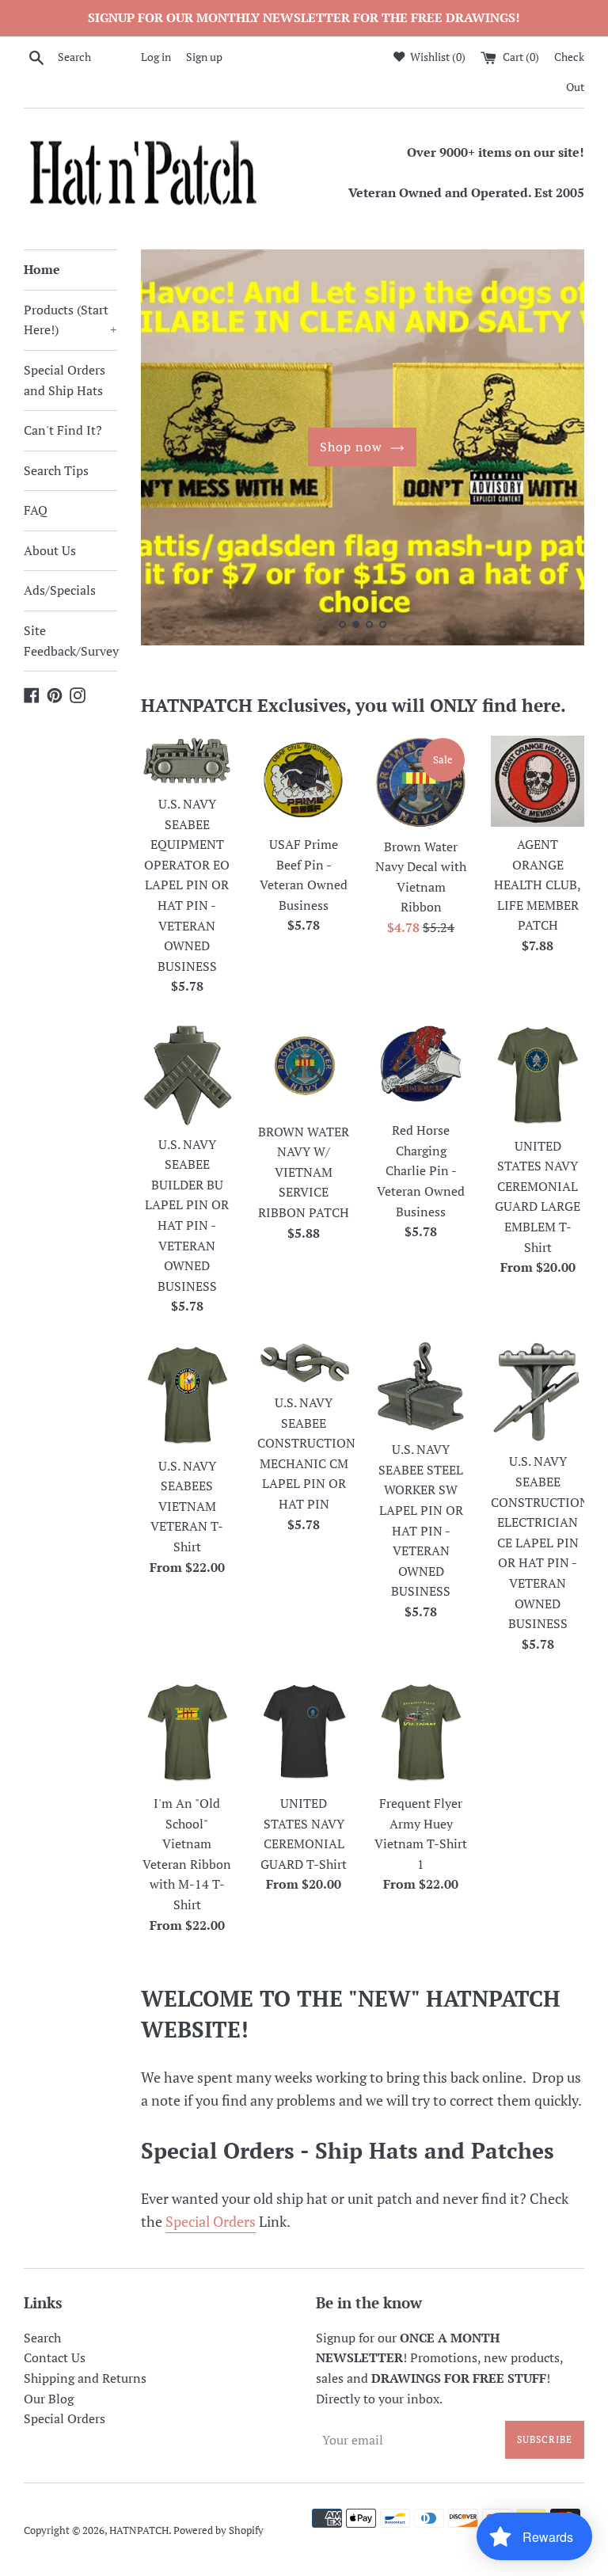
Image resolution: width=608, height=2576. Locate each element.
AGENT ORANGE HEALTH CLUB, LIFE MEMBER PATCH (538, 885)
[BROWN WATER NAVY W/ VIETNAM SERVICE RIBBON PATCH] (304, 1067)
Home (42, 269)
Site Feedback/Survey (70, 641)
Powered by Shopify (218, 2530)
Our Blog (49, 2399)
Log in (156, 57)
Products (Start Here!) (70, 320)
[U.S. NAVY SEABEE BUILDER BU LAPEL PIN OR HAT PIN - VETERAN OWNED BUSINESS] (188, 1074)
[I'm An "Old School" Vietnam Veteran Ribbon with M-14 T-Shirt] (188, 1732)
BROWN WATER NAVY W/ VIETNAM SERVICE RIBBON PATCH (304, 1172)
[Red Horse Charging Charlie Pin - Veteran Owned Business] (421, 1067)
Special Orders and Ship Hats (65, 380)
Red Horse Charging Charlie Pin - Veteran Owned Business (421, 1170)
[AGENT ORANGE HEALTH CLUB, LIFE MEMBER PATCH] (538, 781)
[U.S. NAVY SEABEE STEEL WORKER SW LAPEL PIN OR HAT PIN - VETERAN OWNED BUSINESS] (421, 1386)
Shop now (351, 447)
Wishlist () (437, 57)
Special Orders (211, 2221)
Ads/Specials (60, 590)
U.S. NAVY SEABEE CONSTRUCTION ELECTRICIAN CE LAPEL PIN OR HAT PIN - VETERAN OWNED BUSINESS (540, 1542)
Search (42, 2338)
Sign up (204, 57)
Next (551, 451)
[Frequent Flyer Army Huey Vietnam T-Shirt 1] (421, 1732)
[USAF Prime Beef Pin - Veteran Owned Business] (304, 781)
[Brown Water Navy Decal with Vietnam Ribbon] (421, 782)
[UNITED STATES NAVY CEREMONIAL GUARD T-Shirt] (304, 1732)
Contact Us (55, 2357)
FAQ (36, 510)
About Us (50, 550)
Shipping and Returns (85, 2378)
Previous (175, 451)
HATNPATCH (139, 2530)
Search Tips (56, 470)
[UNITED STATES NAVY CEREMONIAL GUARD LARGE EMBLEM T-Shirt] (538, 1075)
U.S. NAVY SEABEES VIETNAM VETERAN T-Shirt (187, 1506)
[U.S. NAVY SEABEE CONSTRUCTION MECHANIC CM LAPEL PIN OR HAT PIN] (304, 1363)
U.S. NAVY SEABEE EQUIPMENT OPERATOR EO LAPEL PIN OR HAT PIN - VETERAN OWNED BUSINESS (187, 885)
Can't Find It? (63, 430)
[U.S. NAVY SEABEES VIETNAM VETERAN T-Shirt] (188, 1395)
